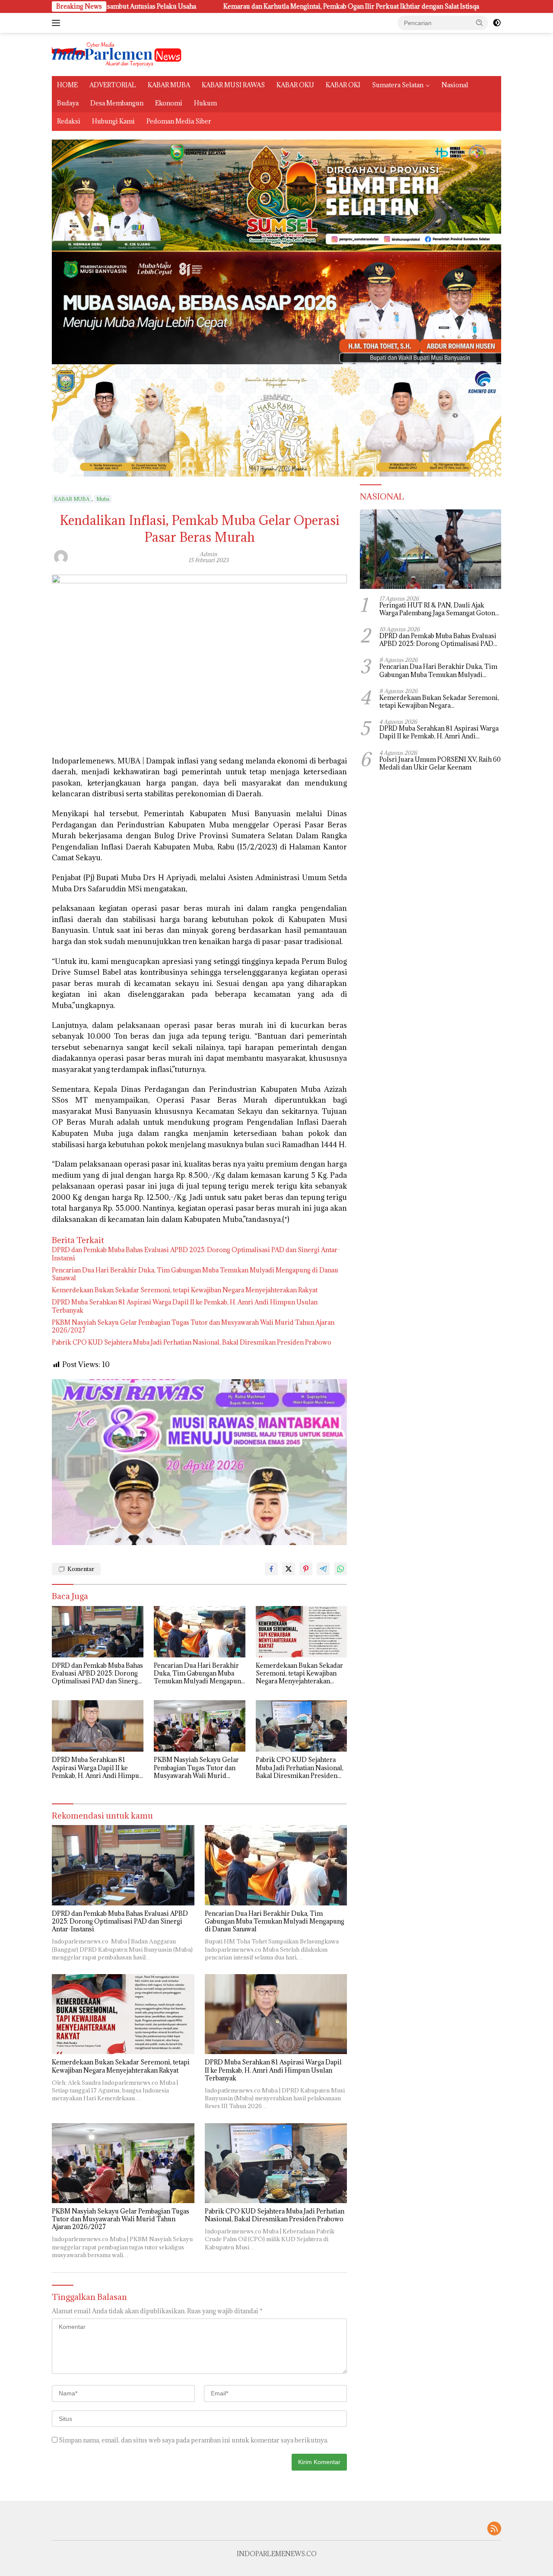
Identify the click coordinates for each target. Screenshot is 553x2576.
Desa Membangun (117, 103)
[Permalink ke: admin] (61, 556)
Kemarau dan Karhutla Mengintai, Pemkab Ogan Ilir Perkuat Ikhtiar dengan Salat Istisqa (226, 6)
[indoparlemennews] (117, 54)
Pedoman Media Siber (179, 121)
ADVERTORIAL (113, 85)
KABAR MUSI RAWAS (233, 85)
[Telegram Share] (323, 1569)
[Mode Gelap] (497, 23)
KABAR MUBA (169, 85)
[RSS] (494, 2529)
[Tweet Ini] (289, 1569)
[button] (480, 22)
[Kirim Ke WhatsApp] (340, 1569)
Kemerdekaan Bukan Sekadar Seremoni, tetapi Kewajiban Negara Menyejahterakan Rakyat (185, 1290)
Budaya (68, 103)
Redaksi (69, 121)
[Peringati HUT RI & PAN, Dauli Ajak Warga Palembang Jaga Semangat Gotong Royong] (431, 549)
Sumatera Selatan (398, 85)
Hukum (205, 103)
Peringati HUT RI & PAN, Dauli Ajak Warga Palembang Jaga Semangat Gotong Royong (439, 609)
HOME (67, 85)
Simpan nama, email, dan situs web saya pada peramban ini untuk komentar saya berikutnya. (194, 2440)
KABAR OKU (295, 85)
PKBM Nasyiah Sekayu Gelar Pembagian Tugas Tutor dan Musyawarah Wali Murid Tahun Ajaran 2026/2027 (193, 1326)
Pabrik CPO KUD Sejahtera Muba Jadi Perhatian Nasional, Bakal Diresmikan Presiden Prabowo (192, 1342)
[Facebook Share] (271, 1569)
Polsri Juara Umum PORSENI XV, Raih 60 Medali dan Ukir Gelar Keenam (440, 763)
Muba (103, 499)
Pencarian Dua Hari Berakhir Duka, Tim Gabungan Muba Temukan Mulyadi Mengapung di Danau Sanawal (195, 1274)
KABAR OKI (343, 85)
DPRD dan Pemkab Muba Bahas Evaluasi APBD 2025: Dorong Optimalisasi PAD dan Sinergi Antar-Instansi (196, 1254)
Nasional (455, 85)
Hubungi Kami (113, 121)
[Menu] (58, 23)
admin (208, 554)
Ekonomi (169, 103)
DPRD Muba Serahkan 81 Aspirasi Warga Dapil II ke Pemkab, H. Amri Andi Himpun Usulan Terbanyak (185, 1306)
